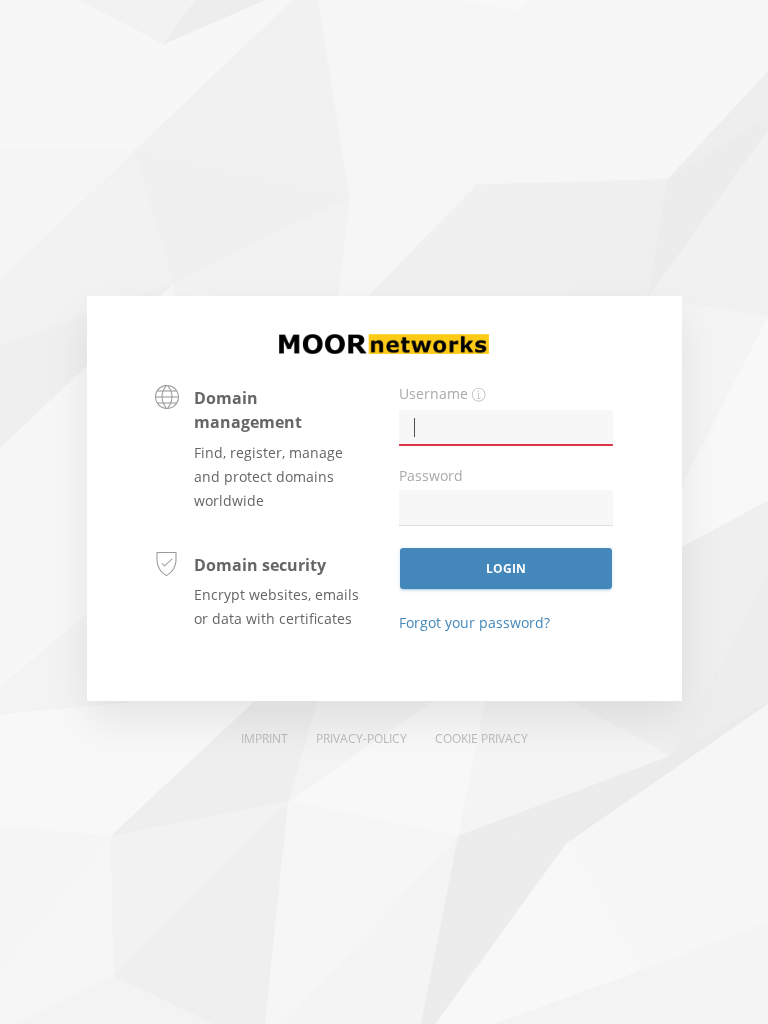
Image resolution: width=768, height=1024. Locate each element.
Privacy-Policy (361, 738)
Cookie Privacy (481, 738)
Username (433, 393)
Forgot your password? (474, 622)
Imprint (264, 738)
